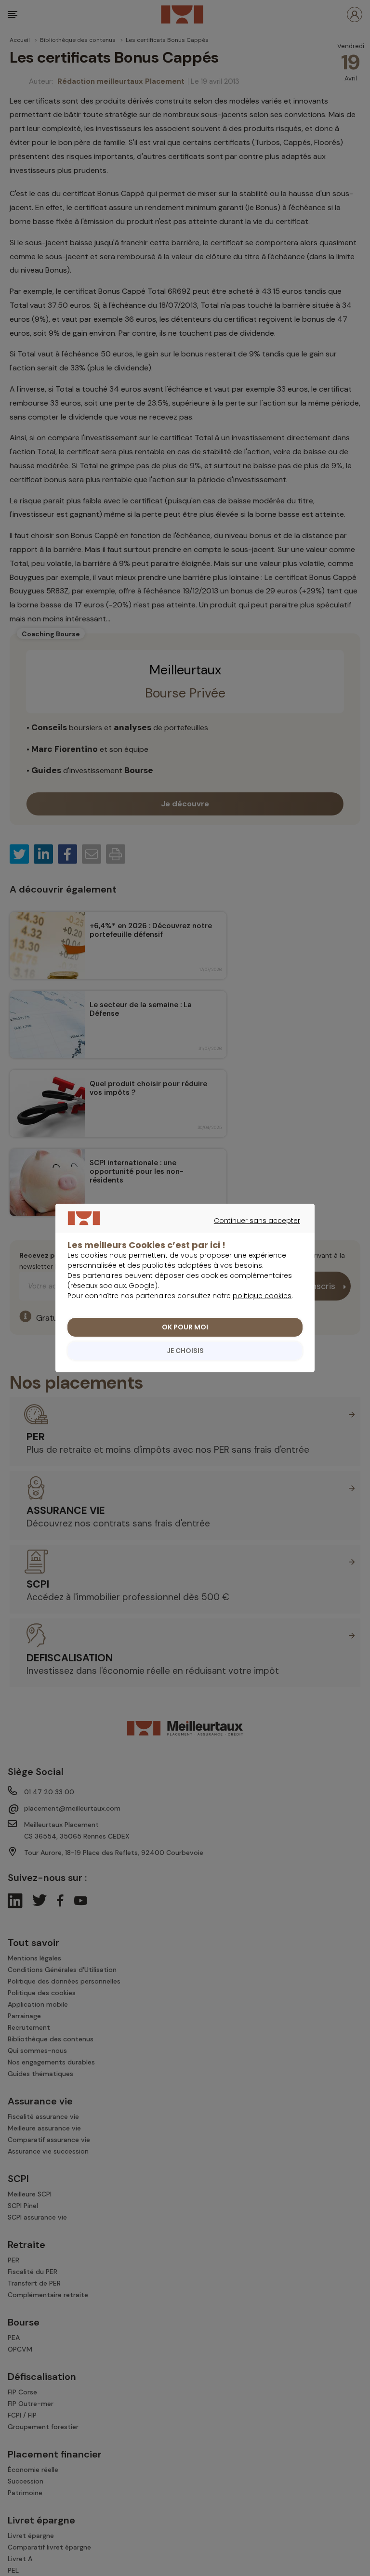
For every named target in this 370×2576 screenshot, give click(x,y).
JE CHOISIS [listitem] (185, 1351)
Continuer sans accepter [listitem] (180, 1232)
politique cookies (262, 1296)
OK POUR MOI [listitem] (185, 1327)
